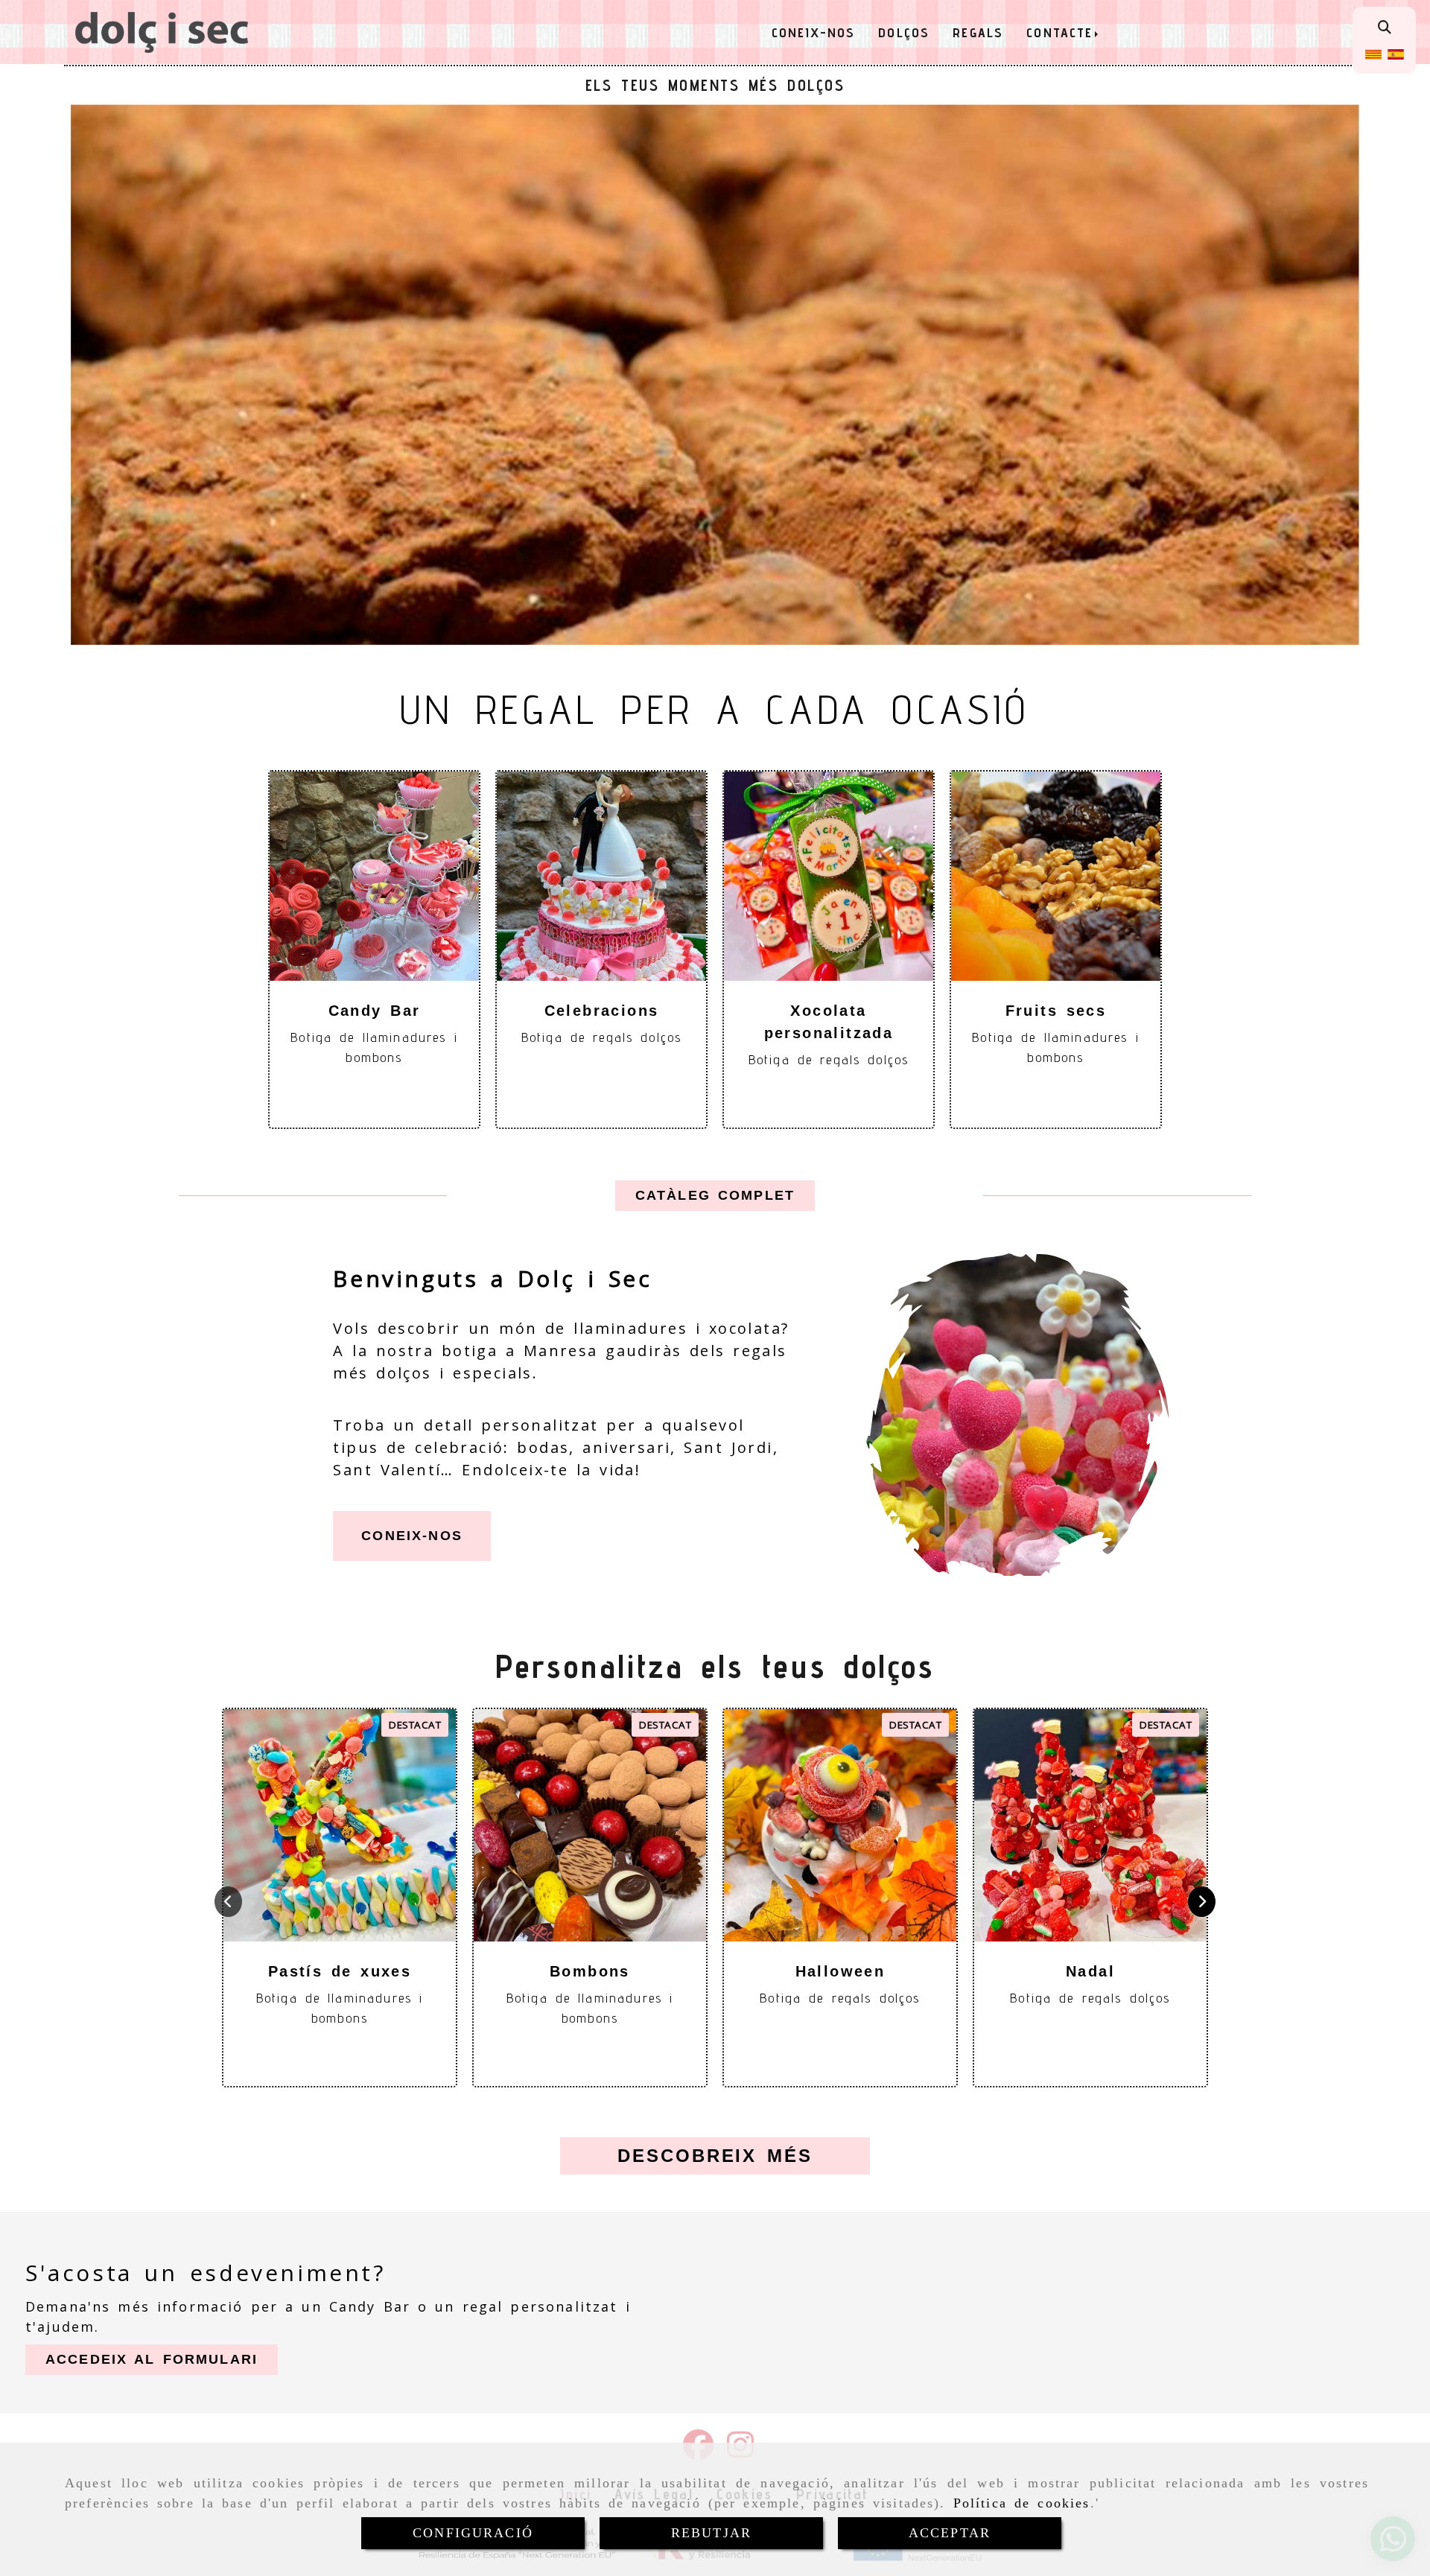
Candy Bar (375, 1011)
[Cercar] (1385, 27)
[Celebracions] (602, 876)
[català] (1373, 53)
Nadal (1090, 1971)
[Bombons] (590, 1825)
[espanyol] (1396, 53)
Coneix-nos (412, 1536)
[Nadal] (1090, 1825)
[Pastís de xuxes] (340, 1825)
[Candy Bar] (375, 876)
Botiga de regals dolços (601, 1037)
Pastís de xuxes (340, 1971)
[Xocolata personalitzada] (829, 876)
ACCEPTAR (950, 2533)
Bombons (590, 1971)
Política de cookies (1022, 2503)
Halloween (840, 1971)
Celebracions (602, 1011)
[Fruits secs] (1056, 876)
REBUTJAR (711, 2533)
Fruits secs (1056, 1011)
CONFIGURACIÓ (473, 2533)
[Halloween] (840, 1825)
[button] (715, 1196)
